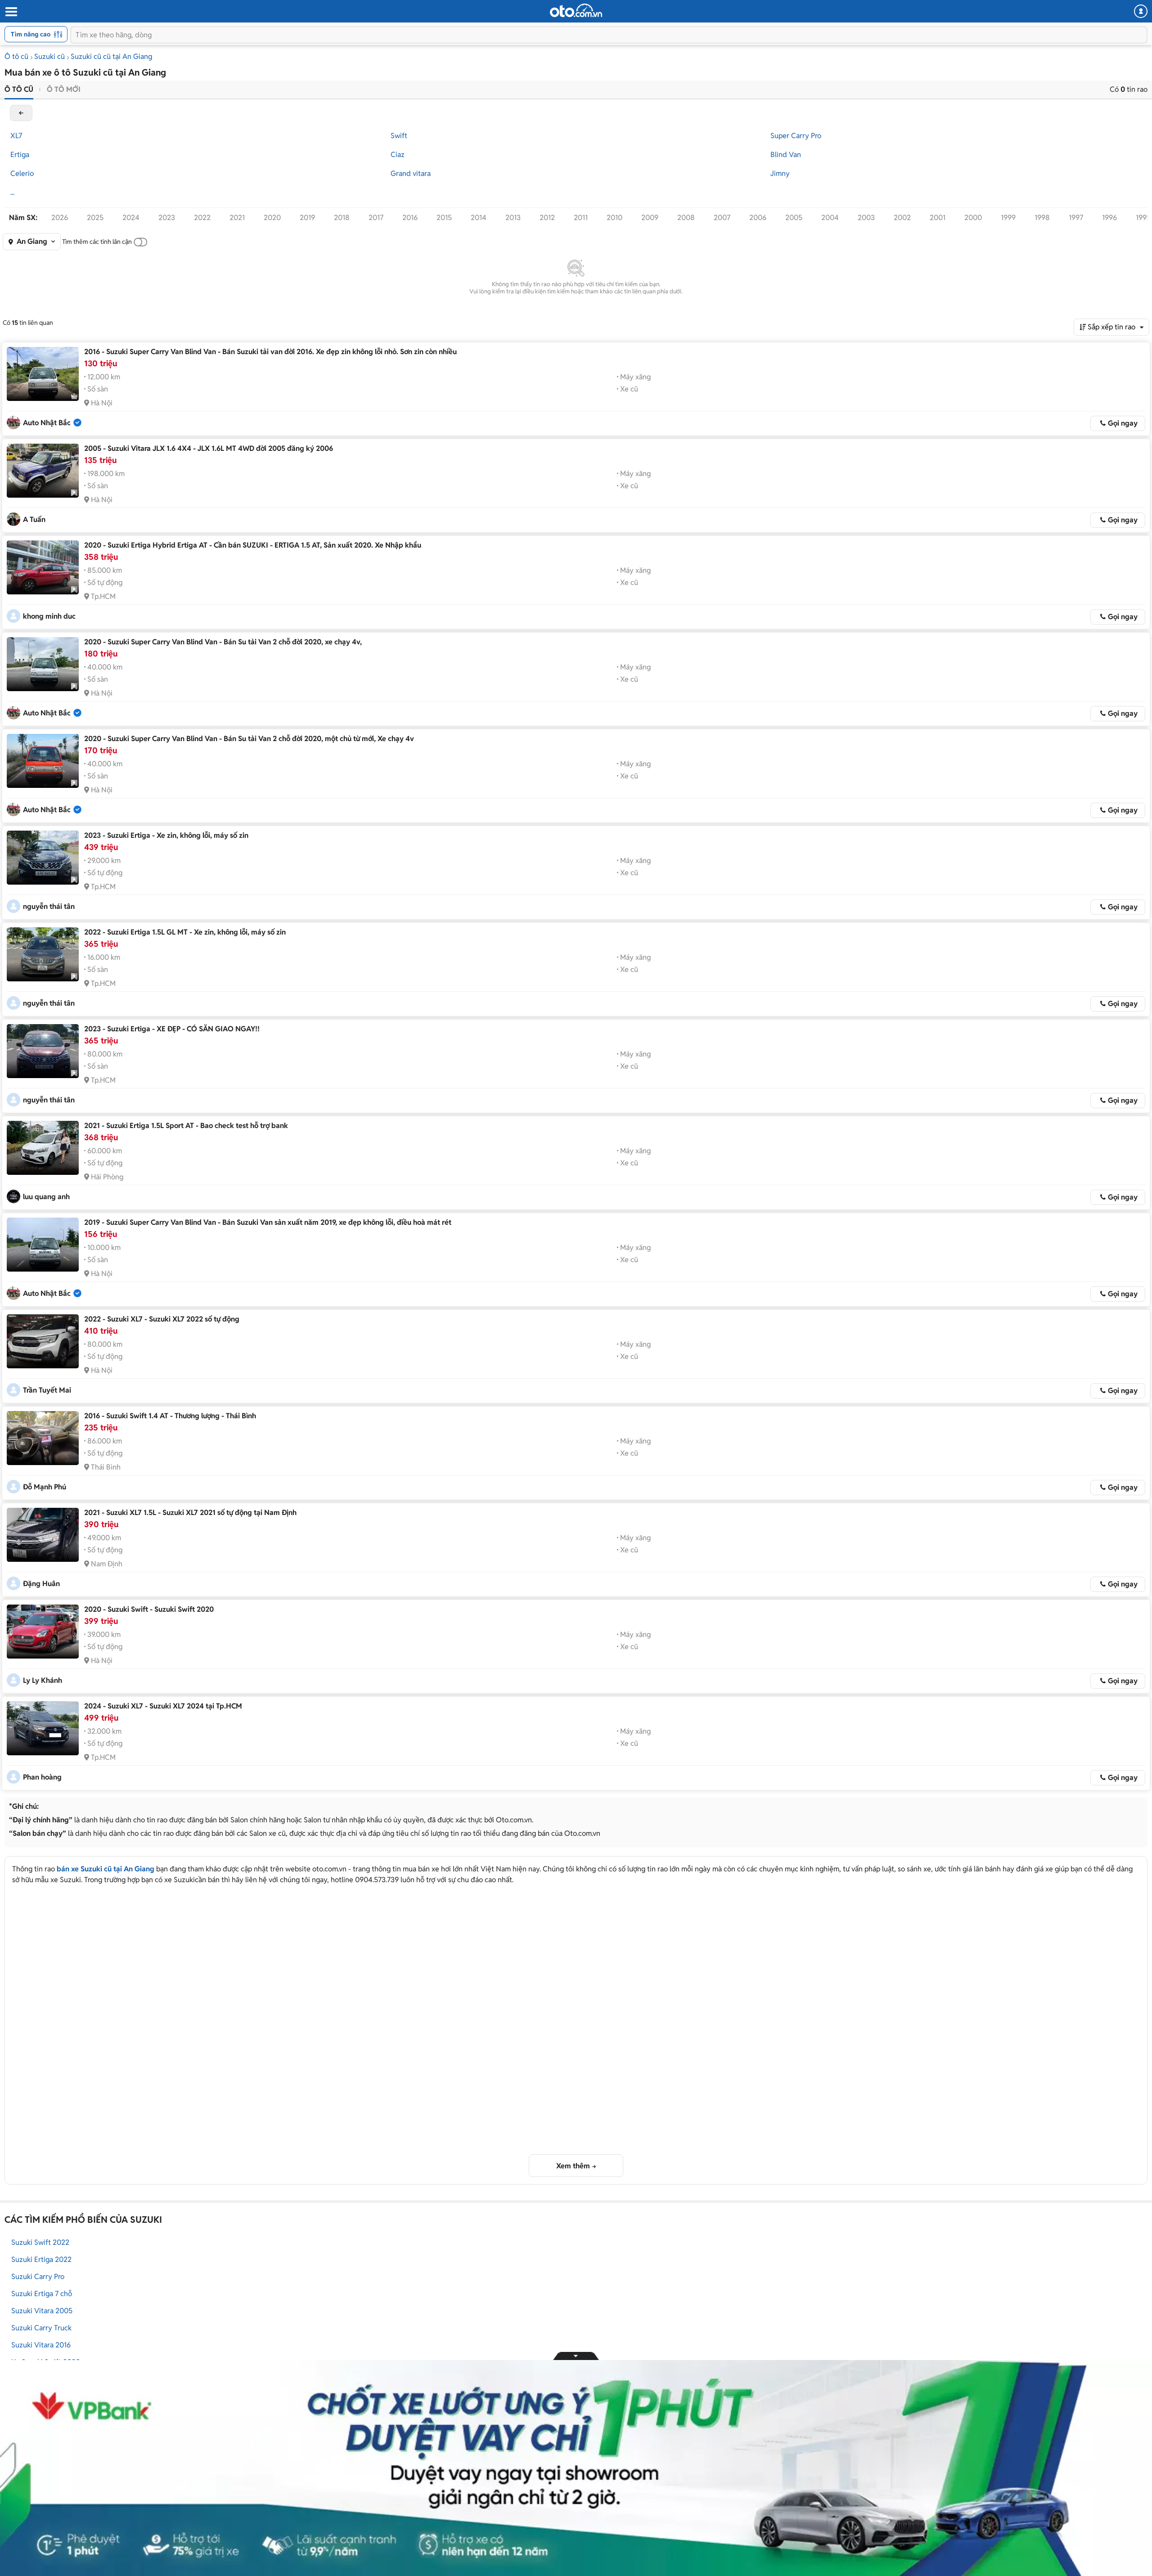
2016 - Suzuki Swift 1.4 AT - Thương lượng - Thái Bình (170, 1416)
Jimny (780, 173)
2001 (938, 218)
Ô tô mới (64, 89)
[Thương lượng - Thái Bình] (43, 1438)
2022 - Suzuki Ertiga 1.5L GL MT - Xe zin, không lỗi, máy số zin (185, 932)
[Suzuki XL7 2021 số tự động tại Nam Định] (43, 1535)
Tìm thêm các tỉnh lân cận (97, 242)
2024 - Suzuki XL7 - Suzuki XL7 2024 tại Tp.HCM (163, 1706)
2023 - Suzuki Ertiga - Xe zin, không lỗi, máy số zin (166, 835)
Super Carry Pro (796, 136)
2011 (581, 218)
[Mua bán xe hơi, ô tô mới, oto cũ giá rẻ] (576, 10)
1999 (1008, 218)
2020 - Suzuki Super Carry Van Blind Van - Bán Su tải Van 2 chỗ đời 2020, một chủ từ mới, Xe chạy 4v (249, 739)
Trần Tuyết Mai (47, 1390)
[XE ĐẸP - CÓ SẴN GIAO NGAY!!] (43, 1051)
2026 (60, 218)
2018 (342, 218)
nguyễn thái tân (49, 906)
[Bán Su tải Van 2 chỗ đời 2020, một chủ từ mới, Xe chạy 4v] (43, 761)
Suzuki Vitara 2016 (41, 2345)
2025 (95, 218)
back (21, 113)
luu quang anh (46, 1197)
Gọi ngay (1123, 423)
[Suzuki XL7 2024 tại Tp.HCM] (43, 1728)
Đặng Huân (41, 1584)
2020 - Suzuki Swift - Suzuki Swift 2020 (149, 1609)
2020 (272, 218)
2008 (686, 218)
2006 (758, 218)
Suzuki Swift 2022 (40, 2242)
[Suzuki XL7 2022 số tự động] (43, 1341)
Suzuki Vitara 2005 (42, 2311)
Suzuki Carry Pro (38, 2277)
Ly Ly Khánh (43, 1680)
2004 (830, 218)
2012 (547, 218)
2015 (444, 218)
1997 (1076, 218)
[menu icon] (11, 12)
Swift (399, 136)
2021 (237, 218)
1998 (1042, 218)
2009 (650, 218)
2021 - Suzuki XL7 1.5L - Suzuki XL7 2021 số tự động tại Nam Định (190, 1513)
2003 (866, 218)
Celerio (22, 173)
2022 (202, 218)
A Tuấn (34, 519)
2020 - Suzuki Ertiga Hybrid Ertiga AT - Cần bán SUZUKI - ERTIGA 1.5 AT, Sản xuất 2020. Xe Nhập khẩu (253, 545)
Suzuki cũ (49, 56)
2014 (479, 218)
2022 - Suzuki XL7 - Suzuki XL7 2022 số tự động (162, 1319)
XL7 (16, 136)
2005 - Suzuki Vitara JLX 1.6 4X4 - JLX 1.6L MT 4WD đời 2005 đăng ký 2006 (209, 448)
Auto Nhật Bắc (47, 423)
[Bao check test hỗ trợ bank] (43, 1148)
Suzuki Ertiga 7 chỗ (42, 2294)
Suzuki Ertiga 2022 (41, 2259)
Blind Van (786, 155)
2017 (376, 218)
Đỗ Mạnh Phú (45, 1487)
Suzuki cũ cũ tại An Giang (111, 56)
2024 (131, 218)
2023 (167, 218)
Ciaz (398, 155)
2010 (614, 218)
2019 (307, 218)
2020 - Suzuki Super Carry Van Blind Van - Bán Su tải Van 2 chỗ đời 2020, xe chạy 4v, (223, 642)
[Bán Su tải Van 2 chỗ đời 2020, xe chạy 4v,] (43, 664)
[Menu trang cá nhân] (1141, 11)
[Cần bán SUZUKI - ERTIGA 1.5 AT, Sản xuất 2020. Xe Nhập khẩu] (43, 567)
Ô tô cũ (16, 56)
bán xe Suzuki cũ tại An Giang (106, 1869)
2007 (722, 218)
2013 (513, 218)
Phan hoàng (42, 1777)
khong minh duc (49, 616)
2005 (794, 218)
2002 (902, 218)
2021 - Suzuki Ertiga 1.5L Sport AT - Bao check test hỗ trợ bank (186, 1126)
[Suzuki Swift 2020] (43, 1632)
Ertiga (20, 155)
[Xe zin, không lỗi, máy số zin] (43, 858)
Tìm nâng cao (31, 34)
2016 (410, 218)
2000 (973, 218)
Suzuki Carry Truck (41, 2328)
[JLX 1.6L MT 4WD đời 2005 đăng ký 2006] (43, 471)
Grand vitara (411, 173)
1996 (1109, 218)
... (12, 192)
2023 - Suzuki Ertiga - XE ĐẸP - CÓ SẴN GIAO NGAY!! (172, 1029)
